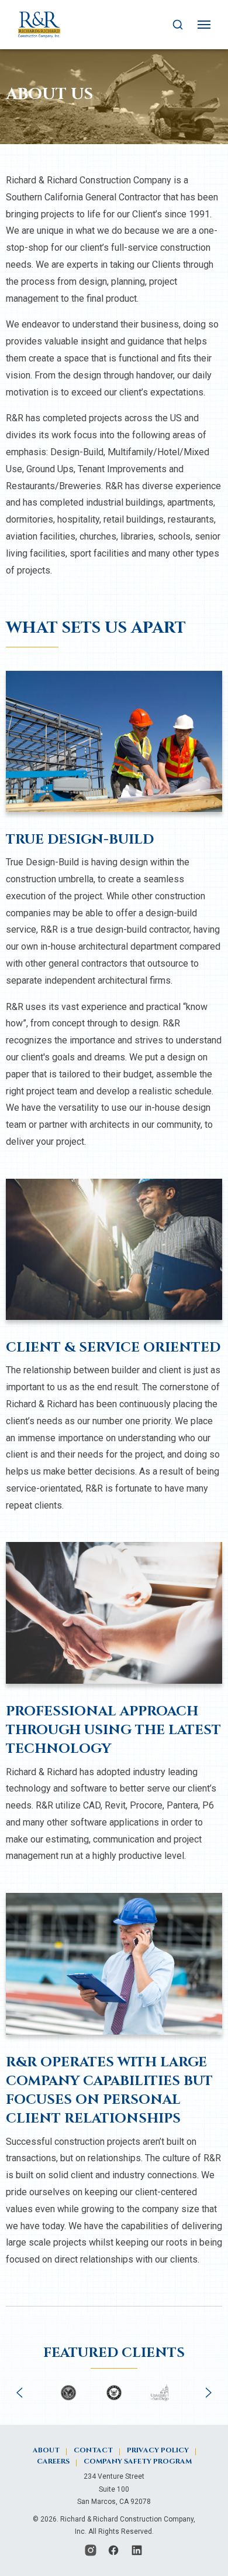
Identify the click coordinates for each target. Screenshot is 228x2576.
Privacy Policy (158, 2450)
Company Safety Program (138, 2461)
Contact (93, 2450)
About (46, 2450)
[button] (19, 2393)
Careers (53, 2461)
